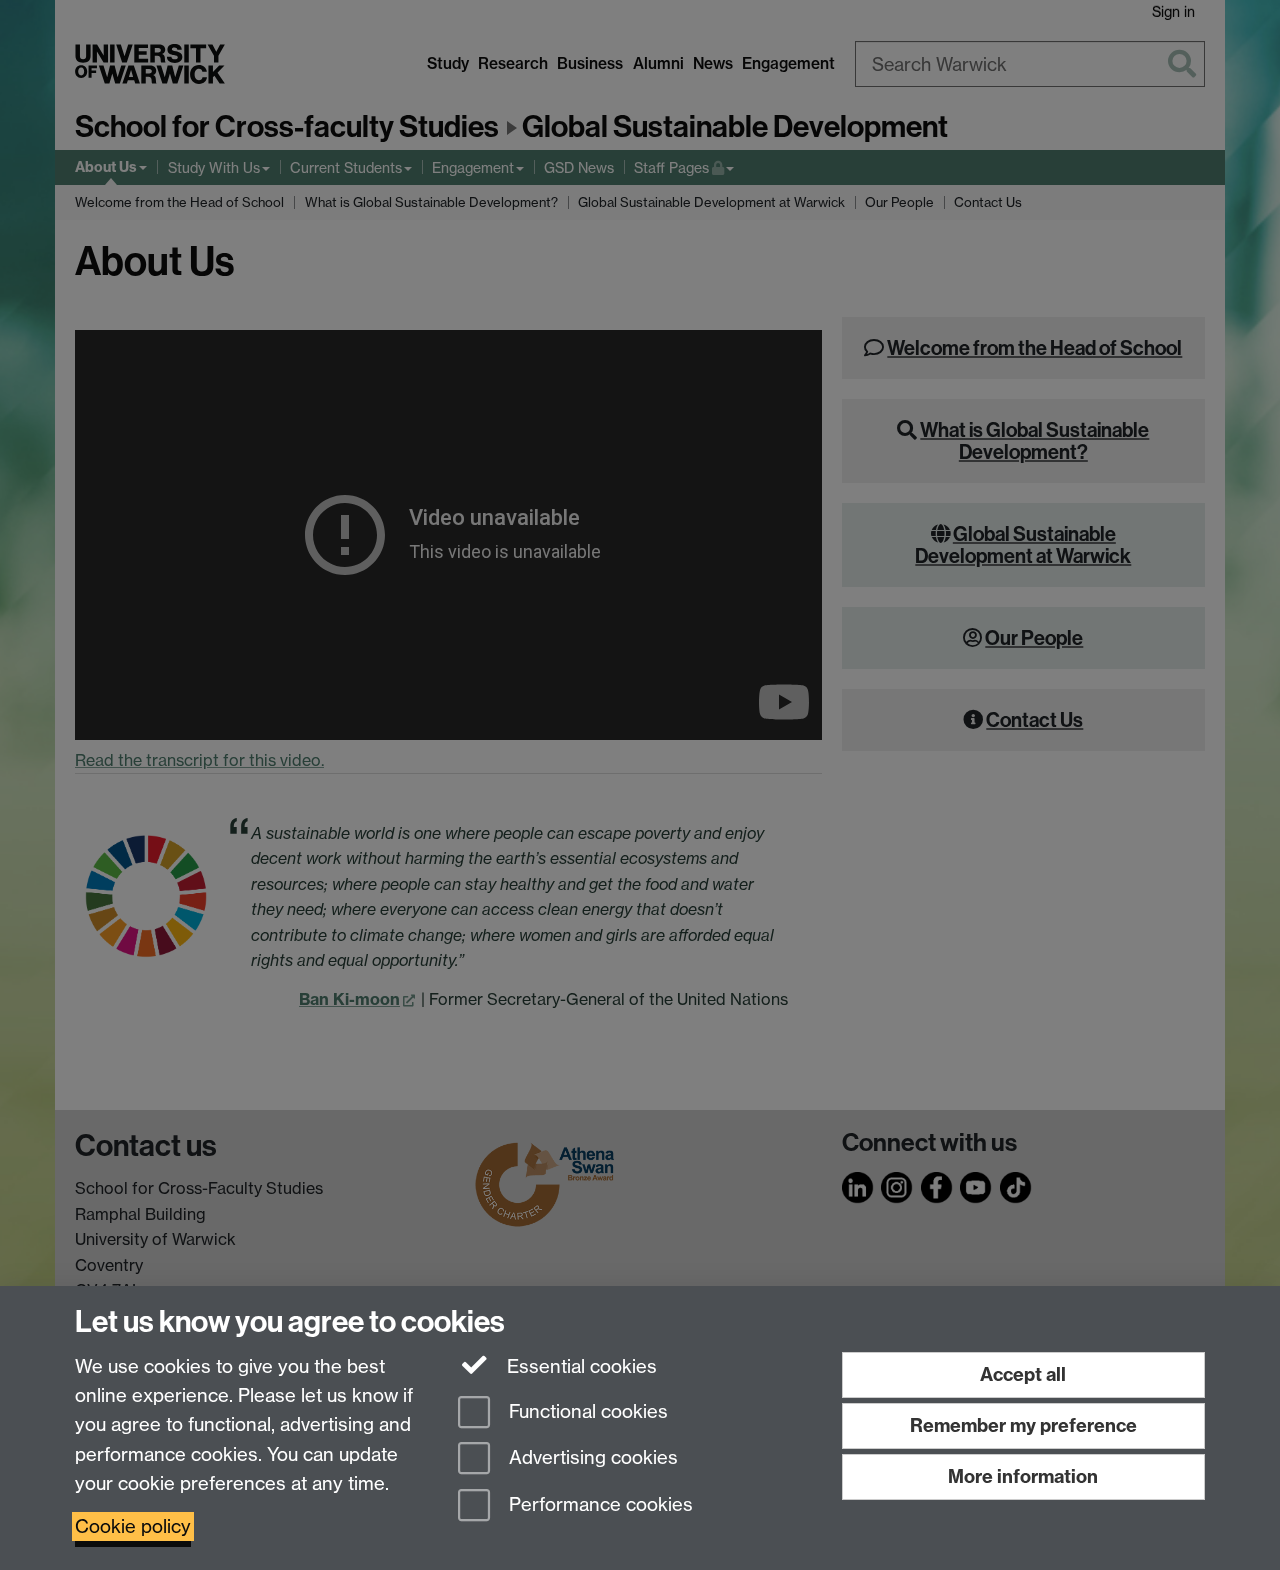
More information (1023, 1476)
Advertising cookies (591, 1458)
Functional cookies (586, 1411)
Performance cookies (598, 1505)
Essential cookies (579, 1366)
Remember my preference (1023, 1425)
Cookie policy (133, 1526)
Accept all (1023, 1374)
